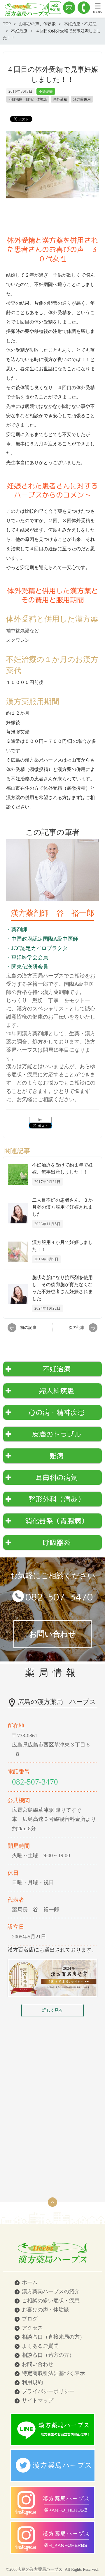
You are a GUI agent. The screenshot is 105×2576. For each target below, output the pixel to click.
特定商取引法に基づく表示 (53, 2373)
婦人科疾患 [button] (57, 1391)
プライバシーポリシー (48, 2391)
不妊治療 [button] (57, 1369)
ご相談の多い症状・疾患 (51, 2301)
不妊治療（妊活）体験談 (28, 99)
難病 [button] (57, 1456)
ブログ (30, 2319)
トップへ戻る (52, 2202)
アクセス (32, 2328)
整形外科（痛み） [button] (57, 1499)
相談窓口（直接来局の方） (53, 2337)
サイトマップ (38, 2400)
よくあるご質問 (40, 2346)
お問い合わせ (38, 2364)
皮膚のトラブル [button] (57, 1434)
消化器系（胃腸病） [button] (57, 1521)
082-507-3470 (59, 1597)
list (40, 1120)
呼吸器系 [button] (57, 1542)
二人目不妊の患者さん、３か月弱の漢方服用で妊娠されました (62, 1207)
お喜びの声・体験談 (45, 2310)
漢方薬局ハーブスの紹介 (51, 2291)
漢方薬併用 (82, 99)
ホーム (30, 2282)
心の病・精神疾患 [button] (57, 1412)
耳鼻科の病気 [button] (57, 1477)
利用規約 (32, 2382)
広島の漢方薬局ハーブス (40, 2569)
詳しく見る (52, 2010)
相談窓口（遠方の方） (48, 2355)
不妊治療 (46, 91)
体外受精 (60, 99)
